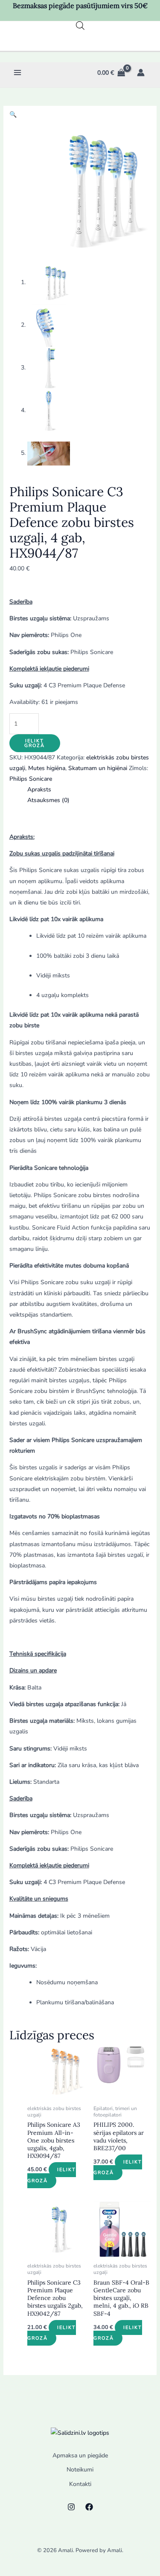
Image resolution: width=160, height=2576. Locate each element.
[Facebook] (89, 2507)
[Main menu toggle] (17, 73)
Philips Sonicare (31, 779)
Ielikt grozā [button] (52, 2175)
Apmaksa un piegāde (80, 2455)
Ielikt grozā (35, 743)
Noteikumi (80, 2470)
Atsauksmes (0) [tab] (48, 800)
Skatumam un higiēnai (98, 768)
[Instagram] (71, 2507)
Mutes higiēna (47, 768)
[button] (13, 115)
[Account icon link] (141, 73)
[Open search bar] (80, 26)
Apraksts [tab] (39, 789)
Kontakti (80, 2484)
